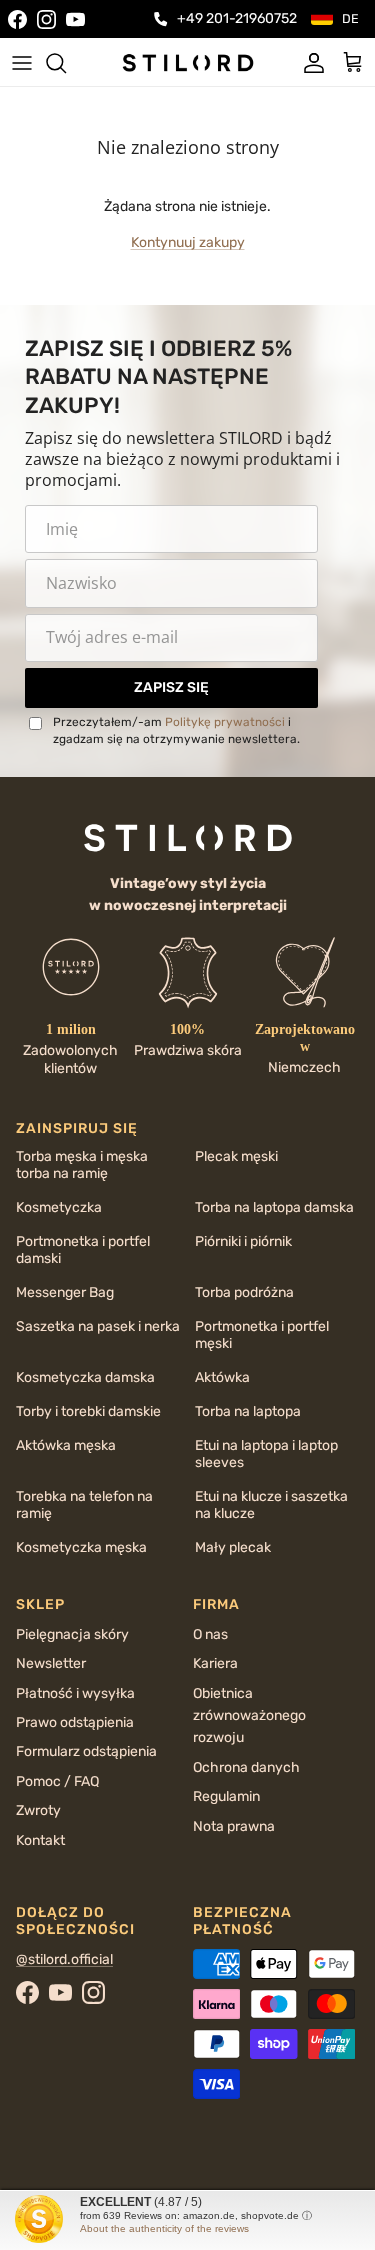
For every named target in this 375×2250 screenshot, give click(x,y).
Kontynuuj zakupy (188, 242)
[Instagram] (46, 19)
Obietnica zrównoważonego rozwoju (249, 1716)
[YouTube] (75, 19)
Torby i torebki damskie (88, 1411)
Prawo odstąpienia (75, 1722)
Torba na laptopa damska (274, 1207)
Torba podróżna (244, 1292)
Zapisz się (171, 687)
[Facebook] (17, 19)
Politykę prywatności (225, 722)
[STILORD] (188, 62)
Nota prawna (234, 1826)
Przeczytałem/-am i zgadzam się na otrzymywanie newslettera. (176, 730)
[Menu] (22, 63)
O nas (210, 1634)
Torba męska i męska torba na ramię (82, 1165)
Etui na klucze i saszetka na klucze (271, 1505)
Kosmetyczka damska (85, 1377)
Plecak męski (236, 1156)
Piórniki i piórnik (243, 1241)
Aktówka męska (66, 1445)
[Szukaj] (66, 63)
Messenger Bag (65, 1292)
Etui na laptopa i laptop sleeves (266, 1454)
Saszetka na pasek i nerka (98, 1326)
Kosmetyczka (59, 1207)
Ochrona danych (246, 1767)
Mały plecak (233, 1547)
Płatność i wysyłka (75, 1693)
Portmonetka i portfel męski (262, 1335)
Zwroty (38, 1810)
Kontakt (40, 1840)
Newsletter (51, 1663)
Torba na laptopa (248, 1411)
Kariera (215, 1663)
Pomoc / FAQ (57, 1781)
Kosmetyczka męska (81, 1547)
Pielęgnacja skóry (72, 1634)
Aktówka (222, 1377)
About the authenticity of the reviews (164, 2228)
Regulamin (226, 1796)
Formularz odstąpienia (86, 1751)
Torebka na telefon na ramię (84, 1505)
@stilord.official (64, 1959)
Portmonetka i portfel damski (83, 1250)
